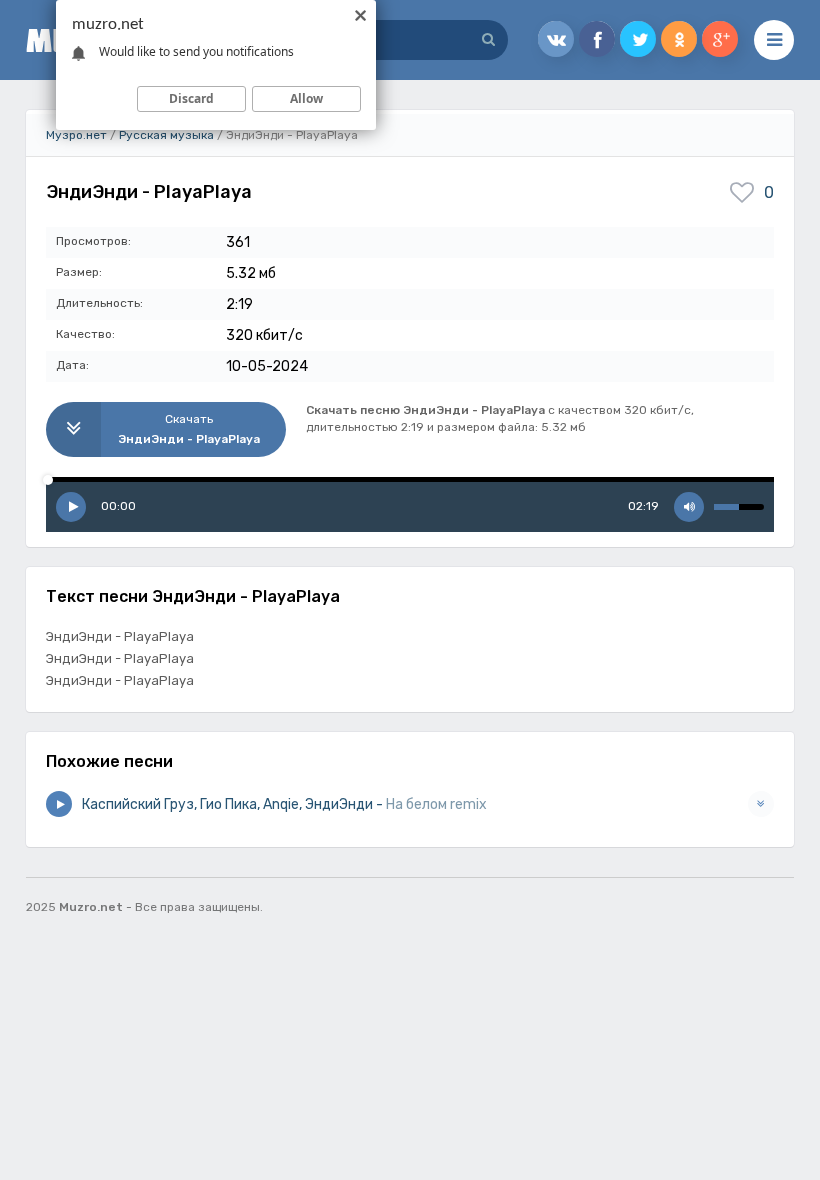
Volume (689, 507)
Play (71, 507)
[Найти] (488, 40)
